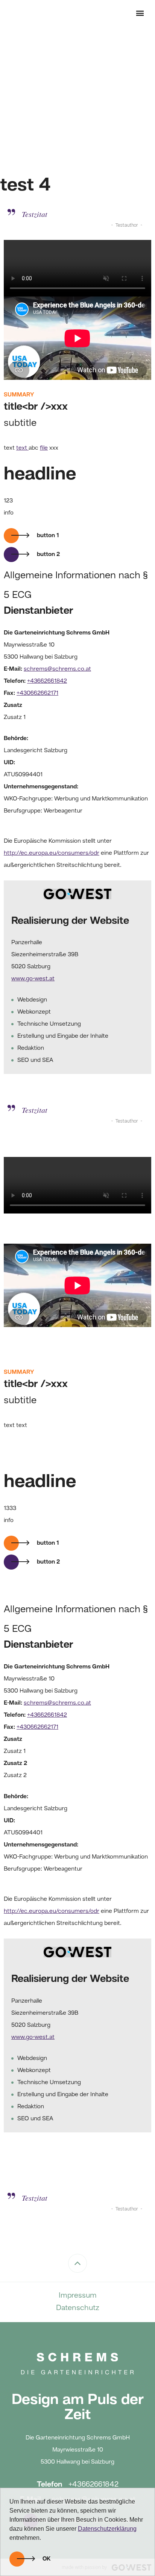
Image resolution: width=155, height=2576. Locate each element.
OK (47, 2559)
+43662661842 (47, 681)
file (44, 448)
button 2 (48, 555)
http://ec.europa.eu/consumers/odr (52, 853)
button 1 (48, 536)
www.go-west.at (33, 979)
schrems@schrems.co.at (57, 669)
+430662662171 (37, 693)
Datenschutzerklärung (107, 2529)
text (22, 448)
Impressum (78, 2296)
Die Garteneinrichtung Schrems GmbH (26, 13)
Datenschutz (78, 2308)
